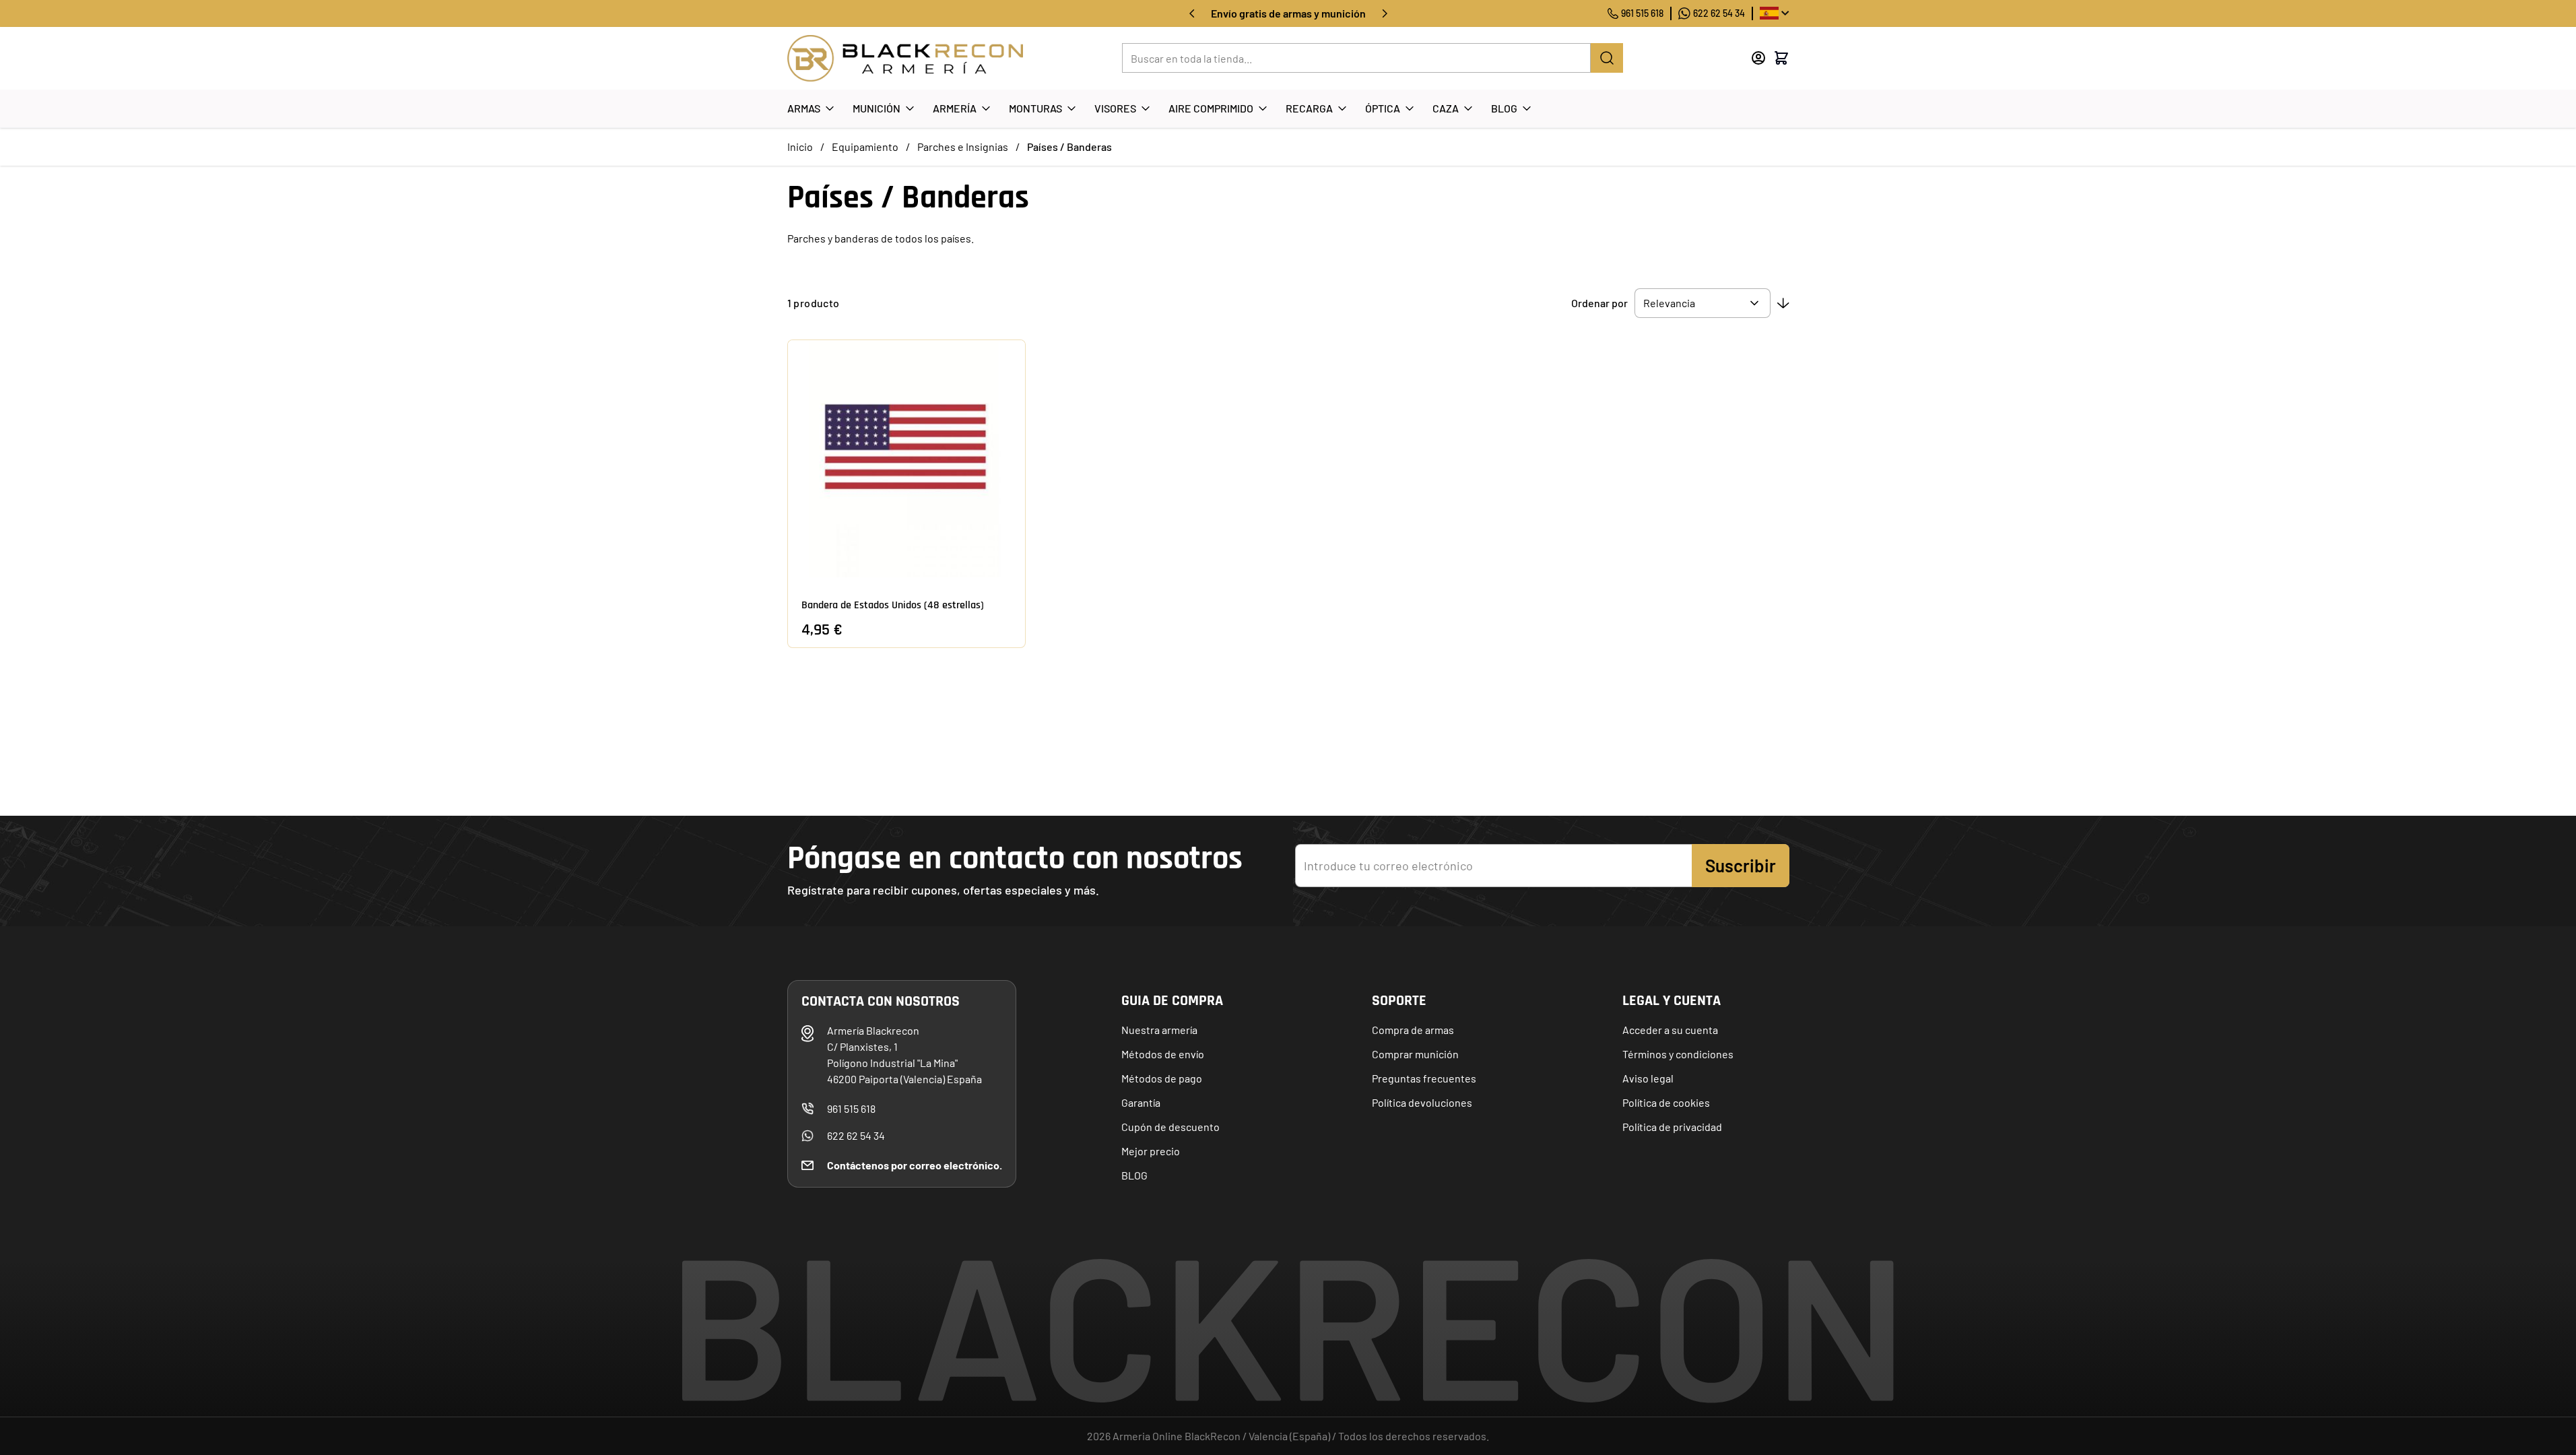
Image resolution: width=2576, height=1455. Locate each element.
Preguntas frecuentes (1424, 1078)
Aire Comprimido (1211, 108)
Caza (1446, 108)
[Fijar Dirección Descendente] (1783, 303)
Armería (955, 108)
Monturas (1035, 108)
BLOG (1134, 1175)
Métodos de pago (1162, 1078)
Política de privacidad (1672, 1127)
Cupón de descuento (1170, 1127)
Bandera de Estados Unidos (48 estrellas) (893, 605)
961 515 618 (1642, 13)
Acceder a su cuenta (1670, 1030)
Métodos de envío (1163, 1054)
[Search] (1607, 58)
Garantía (1141, 1102)
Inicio (800, 147)
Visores (1115, 108)
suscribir (1741, 865)
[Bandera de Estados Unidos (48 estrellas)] (906, 459)
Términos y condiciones (1678, 1054)
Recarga (1309, 108)
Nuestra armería (1159, 1030)
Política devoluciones (1422, 1102)
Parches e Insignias (963, 147)
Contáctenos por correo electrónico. (915, 1165)
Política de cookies (1666, 1102)
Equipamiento (865, 147)
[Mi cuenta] (1758, 58)
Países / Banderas (1069, 147)
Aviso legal (1648, 1078)
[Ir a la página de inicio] (905, 58)
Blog (1504, 108)
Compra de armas (1413, 1030)
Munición (877, 108)
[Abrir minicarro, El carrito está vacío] (1781, 58)
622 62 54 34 (1719, 13)
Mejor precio (1151, 1151)
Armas (804, 108)
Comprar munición (1415, 1054)
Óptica (1383, 108)
